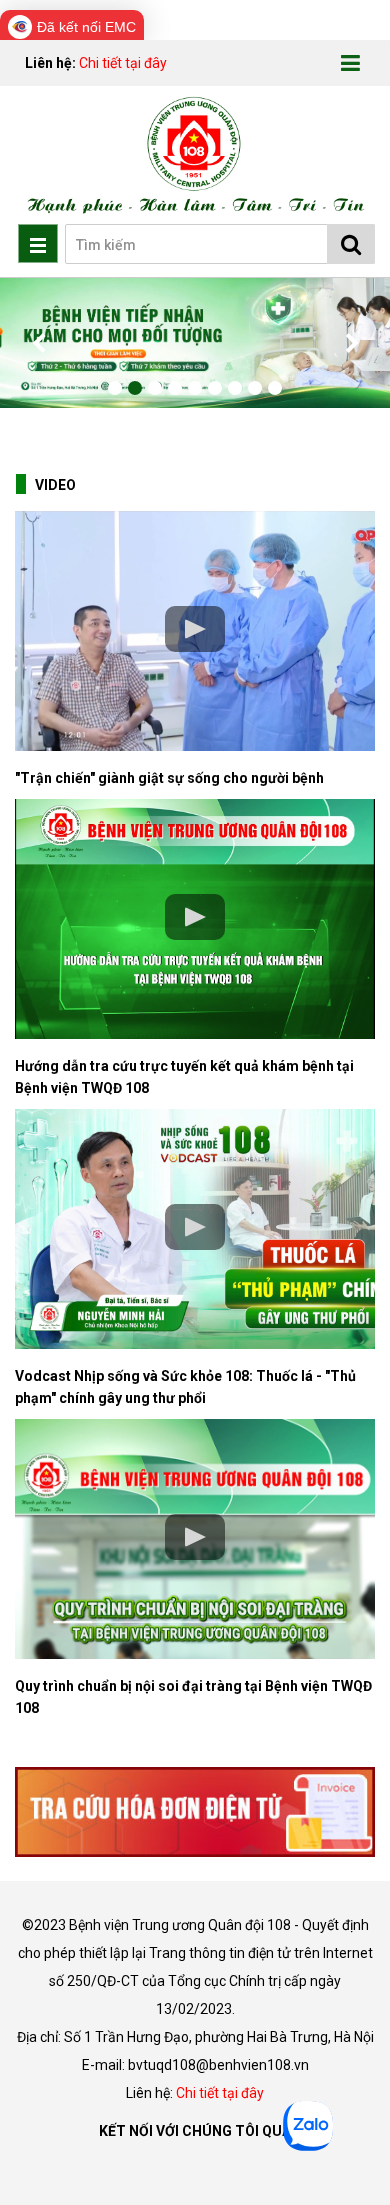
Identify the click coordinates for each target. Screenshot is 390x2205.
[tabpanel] (195, 343)
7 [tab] (235, 388)
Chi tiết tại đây (123, 63)
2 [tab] (135, 388)
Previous (40, 343)
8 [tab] (255, 388)
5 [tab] (195, 388)
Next (350, 343)
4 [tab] (175, 388)
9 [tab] (275, 388)
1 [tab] (115, 388)
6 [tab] (215, 388)
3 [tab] (155, 388)
